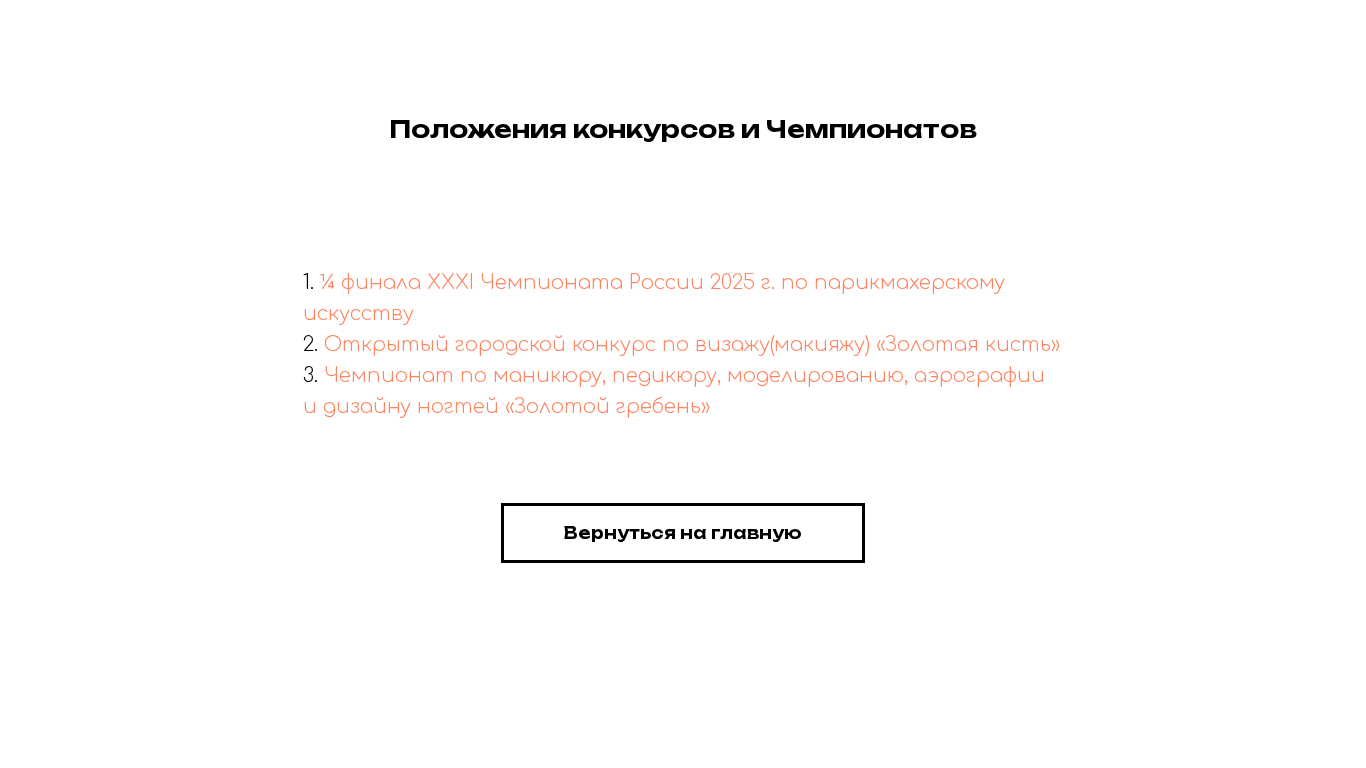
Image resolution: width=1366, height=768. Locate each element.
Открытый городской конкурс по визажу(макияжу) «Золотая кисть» (692, 344)
